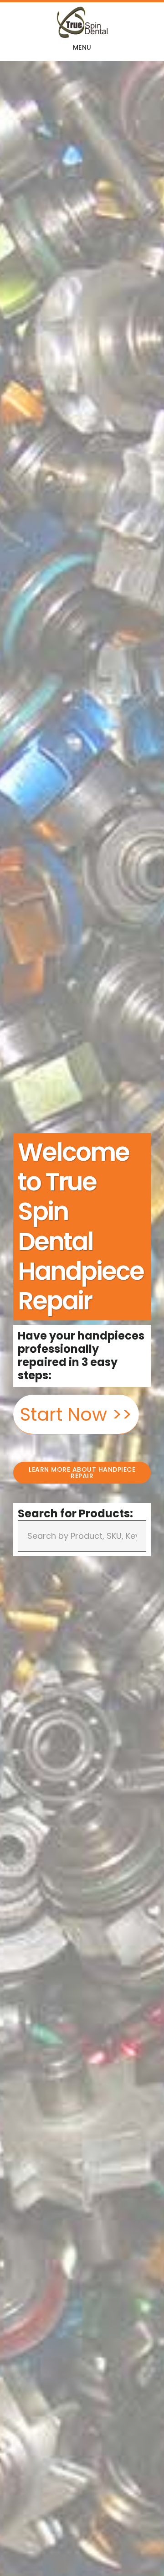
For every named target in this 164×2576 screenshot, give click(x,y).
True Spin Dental (82, 22)
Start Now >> (76, 1414)
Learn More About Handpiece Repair (82, 1473)
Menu (82, 47)
